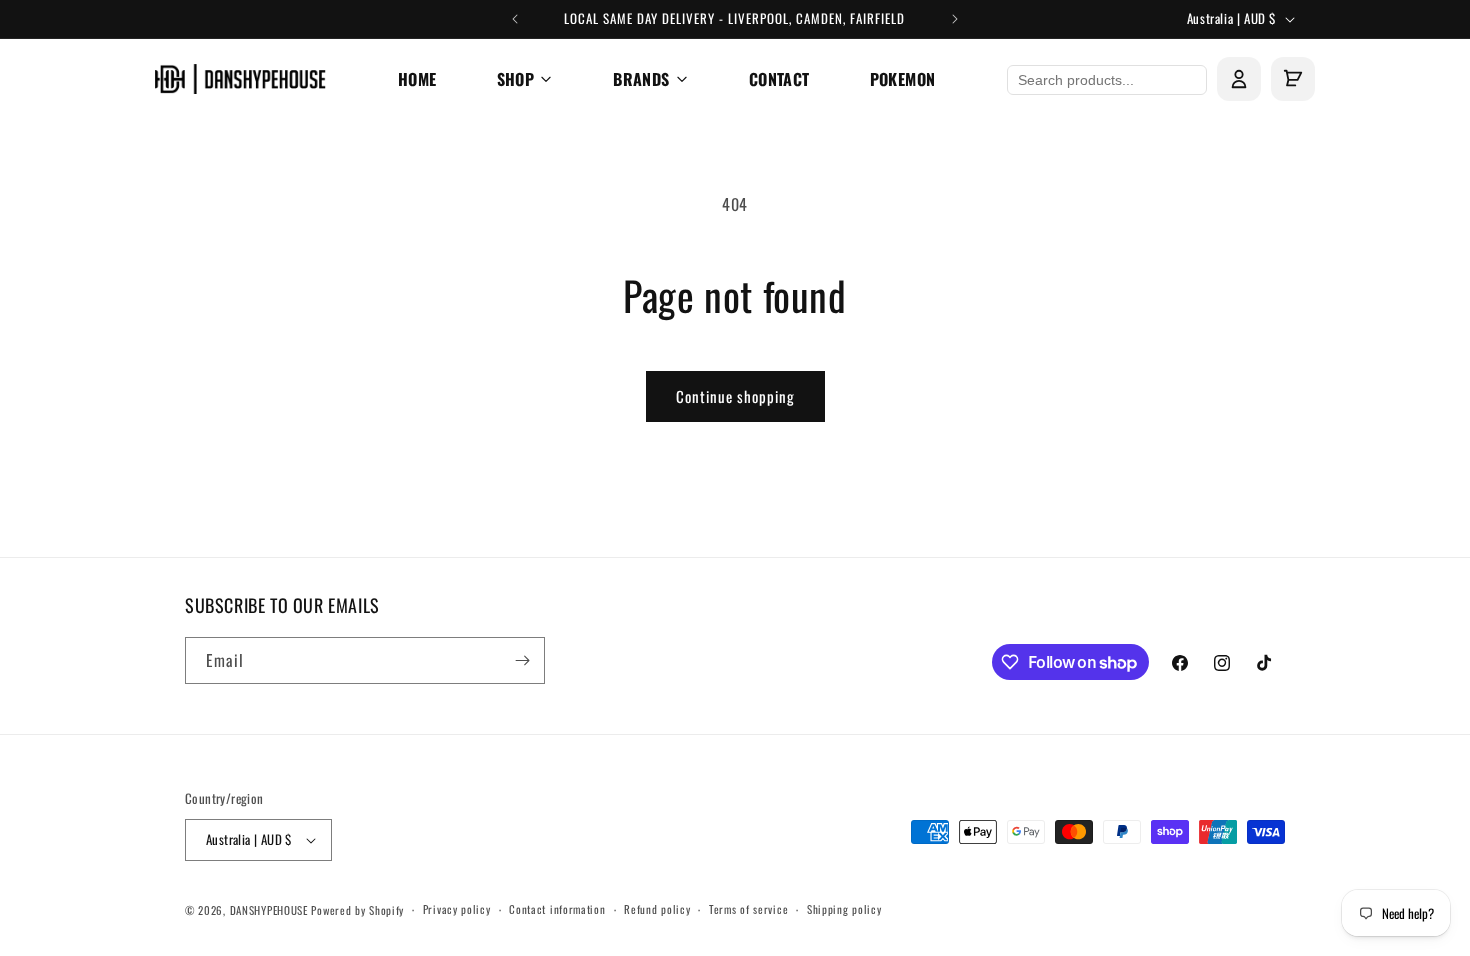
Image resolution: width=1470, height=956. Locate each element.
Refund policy (657, 909)
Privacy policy (457, 909)
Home (417, 79)
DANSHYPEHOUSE (269, 910)
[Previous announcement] (515, 19)
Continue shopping (735, 396)
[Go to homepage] (240, 79)
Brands (641, 79)
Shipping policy (844, 909)
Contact (779, 79)
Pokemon (903, 79)
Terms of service (748, 909)
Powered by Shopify (357, 910)
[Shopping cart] (1293, 79)
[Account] (1239, 79)
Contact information (557, 909)
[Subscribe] (522, 660)
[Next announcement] (955, 19)
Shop (516, 79)
